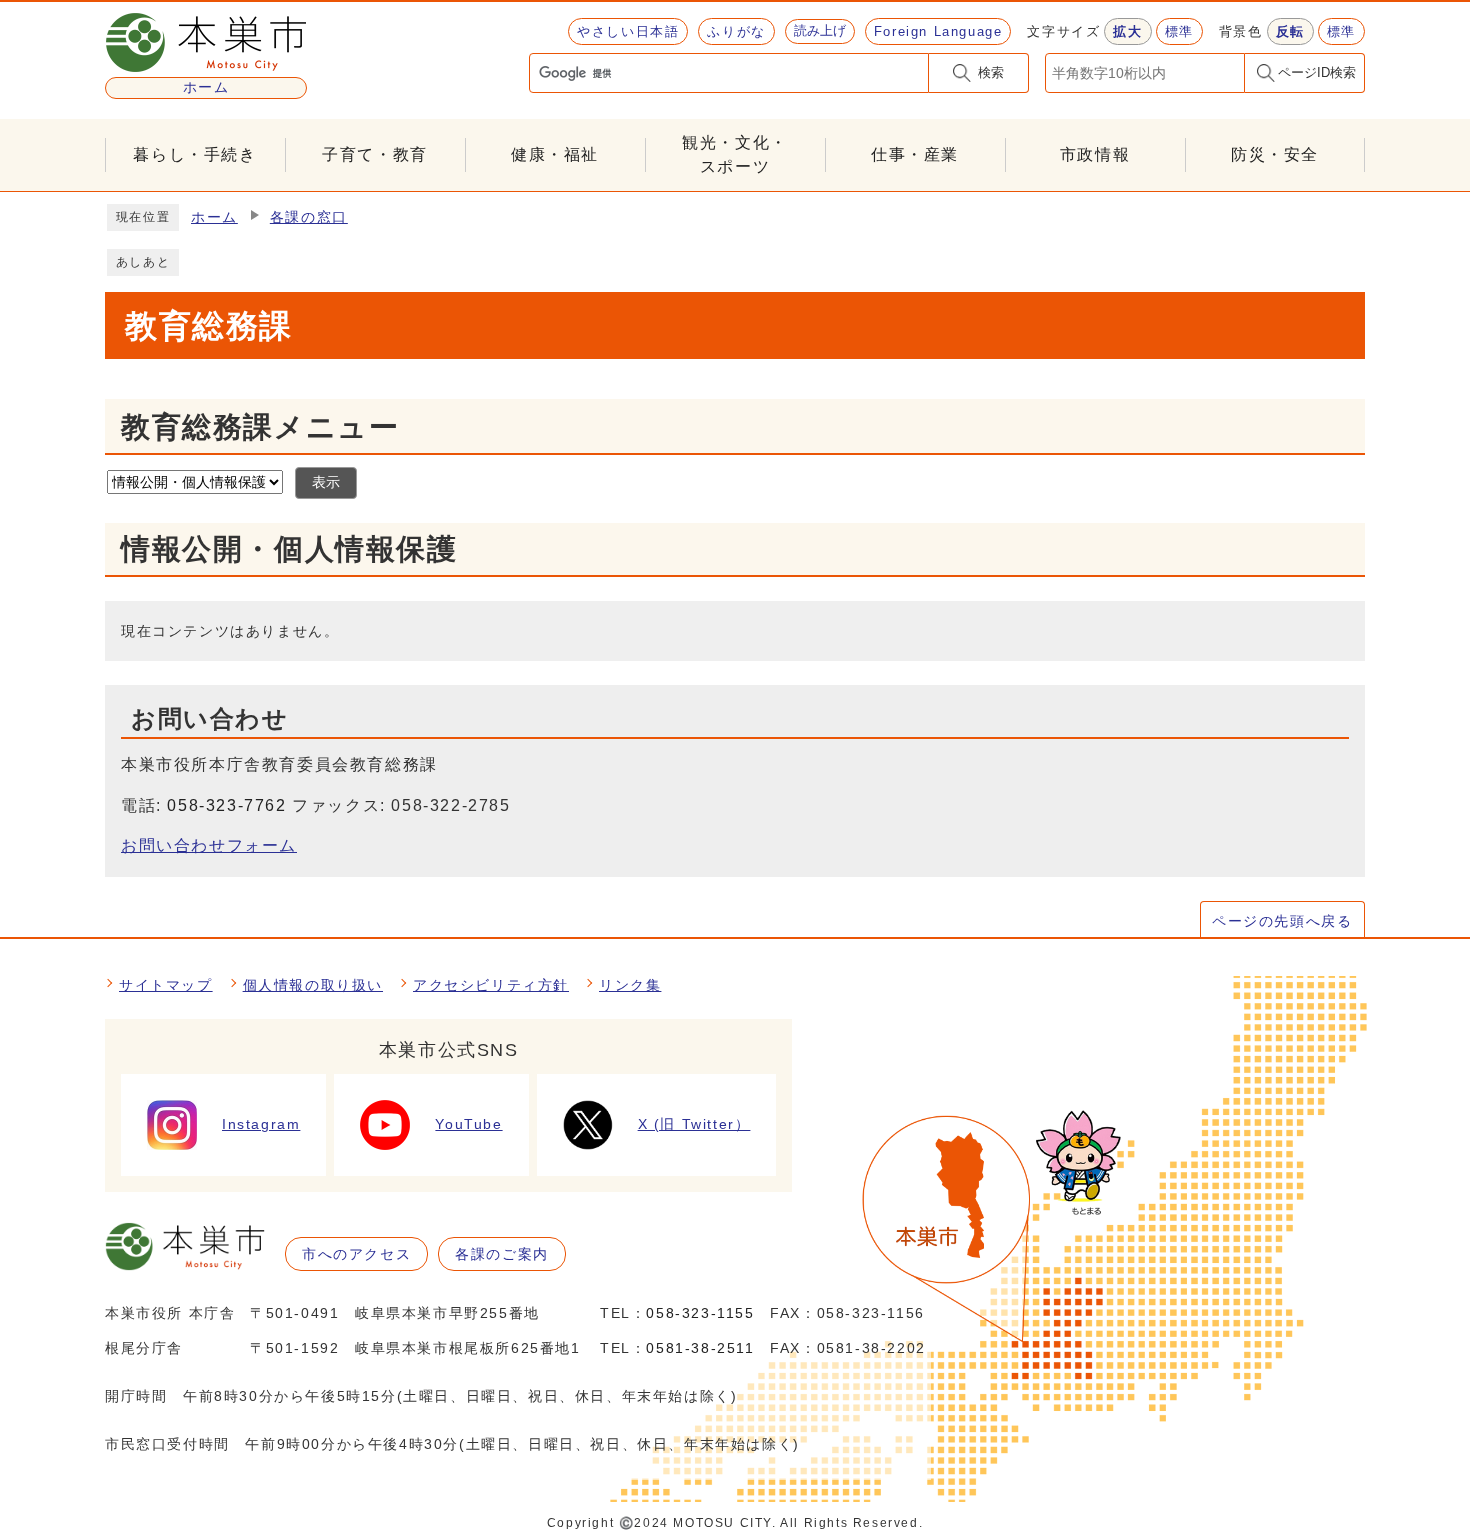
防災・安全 (1275, 154)
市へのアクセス (356, 1254)
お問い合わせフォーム (209, 845)
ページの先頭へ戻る (1282, 921)
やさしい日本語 (628, 31)
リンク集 (630, 985)
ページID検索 (1317, 72)
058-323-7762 (226, 805)
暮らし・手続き (194, 154)
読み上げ (820, 30)
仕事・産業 (915, 154)
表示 (326, 482)
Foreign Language (938, 31)
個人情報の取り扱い (313, 985)
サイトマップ (166, 985)
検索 (991, 72)
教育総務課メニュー (260, 427)
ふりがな (736, 31)
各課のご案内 (502, 1254)
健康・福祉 (555, 154)
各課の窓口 (309, 217)
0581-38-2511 (700, 1348)
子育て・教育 (375, 154)
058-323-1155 (700, 1313)
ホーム (214, 217)
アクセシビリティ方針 (491, 985)
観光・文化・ (735, 154)
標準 (1179, 31)
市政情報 (1095, 154)
